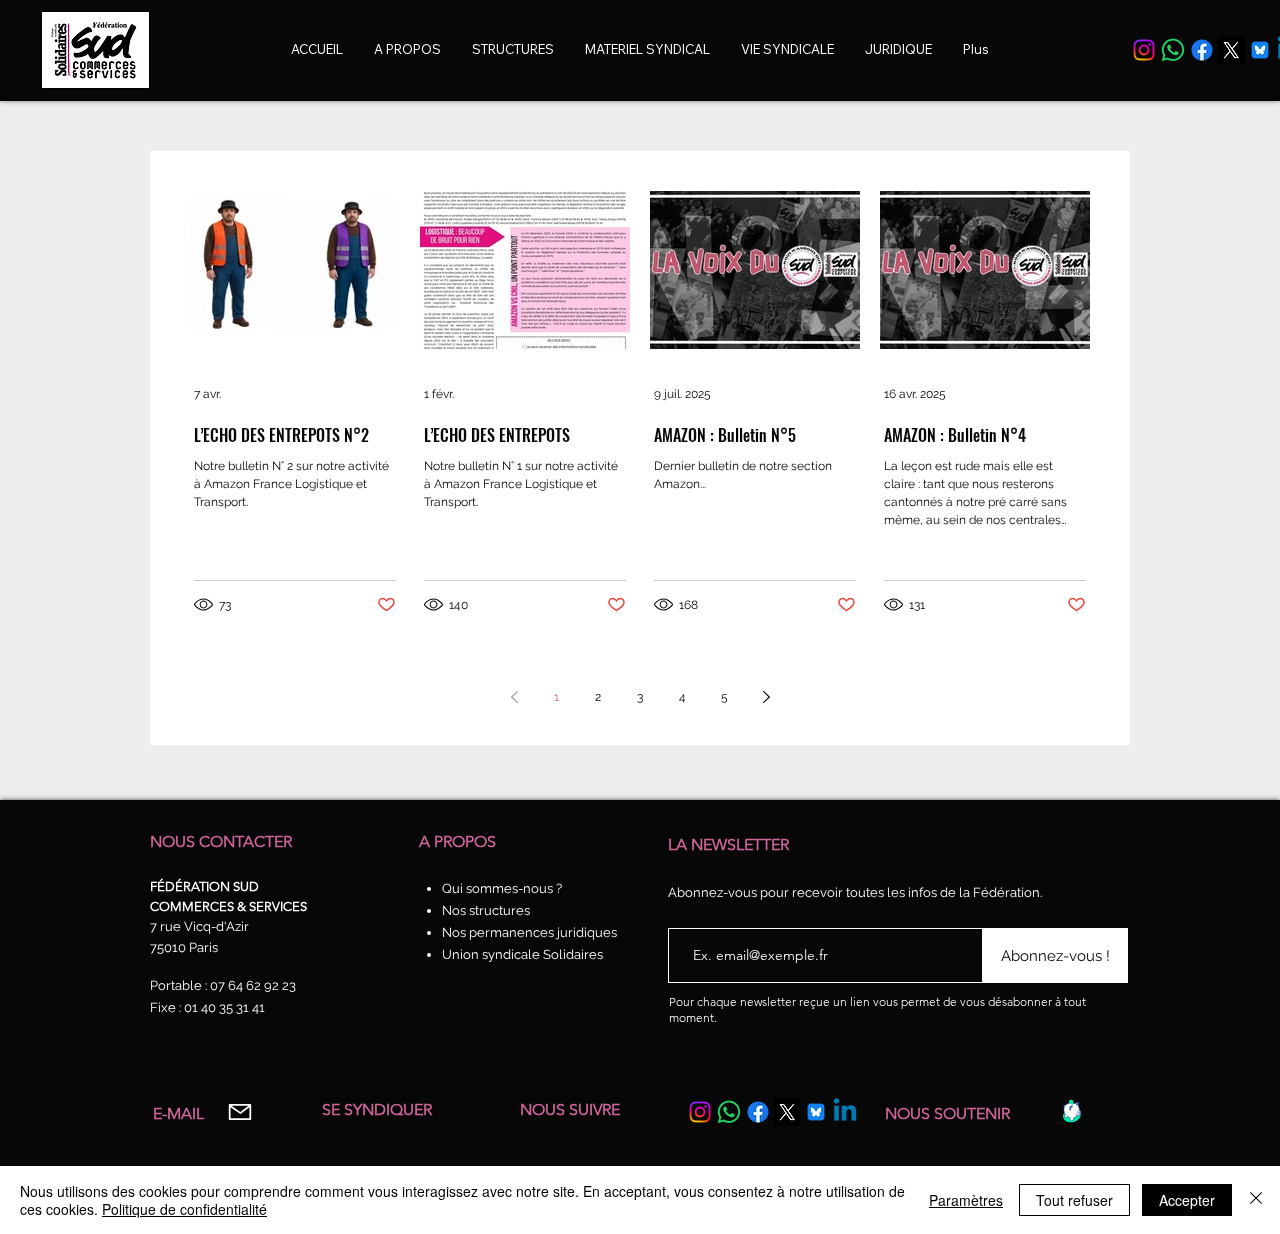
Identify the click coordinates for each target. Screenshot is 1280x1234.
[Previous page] (514, 697)
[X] (1231, 50)
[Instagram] (1144, 50)
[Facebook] (1202, 50)
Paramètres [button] (966, 1200)
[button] (787, 49)
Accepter (1187, 1200)
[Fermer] (1256, 1200)
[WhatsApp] (1173, 50)
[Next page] (766, 697)
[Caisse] (1071, 1111)
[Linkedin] (845, 1112)
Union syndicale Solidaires (522, 954)
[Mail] (239, 1112)
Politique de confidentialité (184, 1209)
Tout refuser (1074, 1200)
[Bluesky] (1260, 50)
